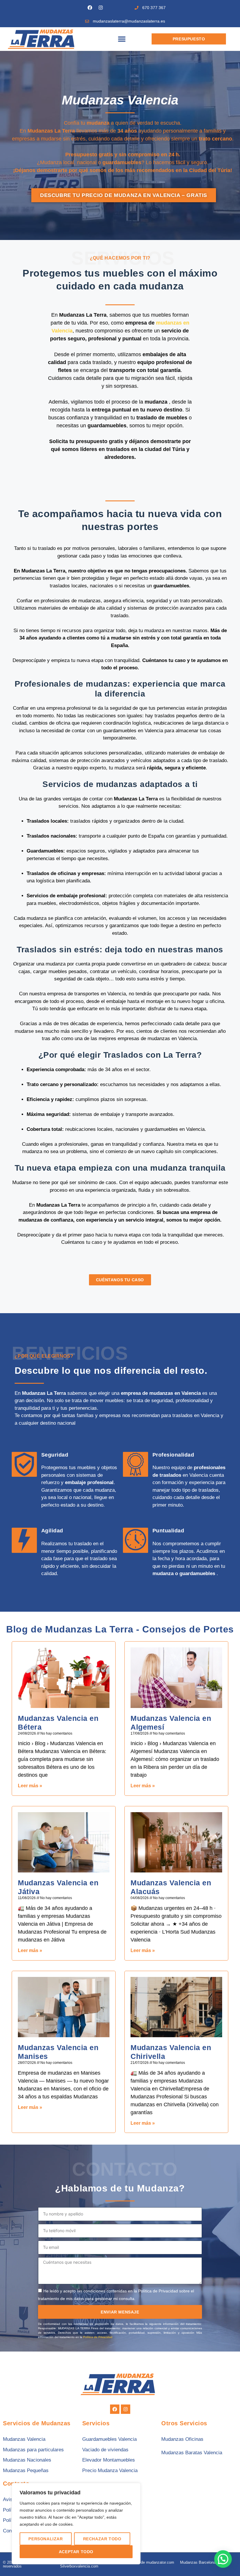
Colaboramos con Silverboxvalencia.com (79, 2564)
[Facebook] (90, 8)
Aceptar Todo (76, 2552)
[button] (122, 39)
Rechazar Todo (102, 2539)
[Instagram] (101, 8)
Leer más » (30, 1786)
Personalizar (46, 2539)
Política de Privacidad (98, 2337)
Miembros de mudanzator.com (149, 2562)
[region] (76, 2524)
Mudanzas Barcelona (198, 2562)
